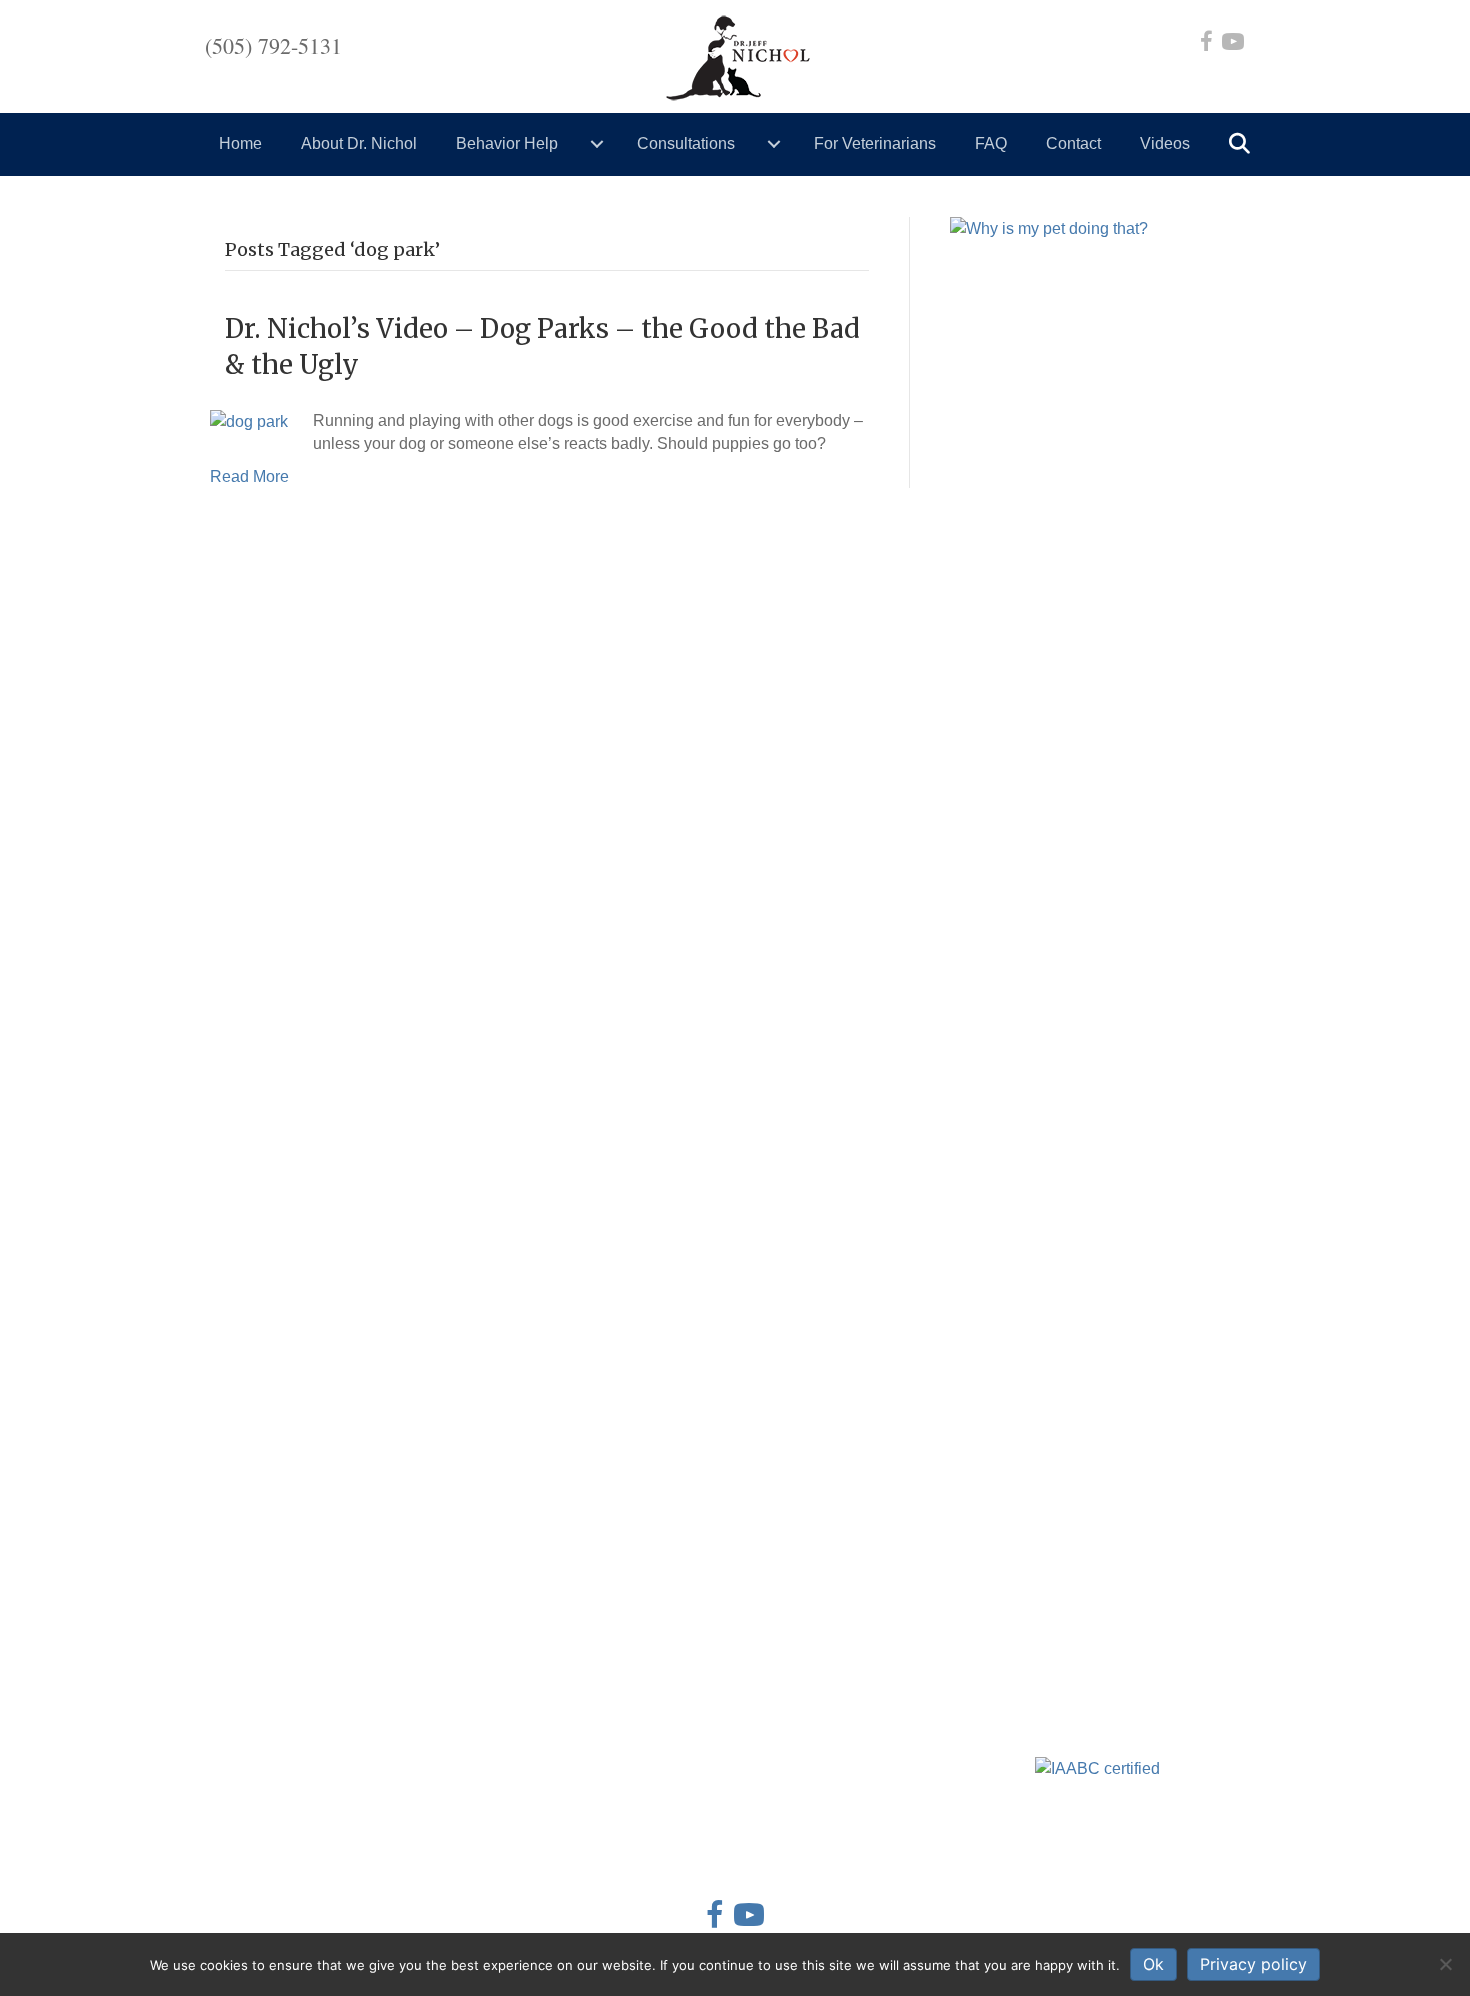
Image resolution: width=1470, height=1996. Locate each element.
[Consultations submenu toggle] (774, 144)
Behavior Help (507, 143)
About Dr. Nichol (359, 143)
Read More (249, 476)
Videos (1165, 143)
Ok (1153, 1964)
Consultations (686, 143)
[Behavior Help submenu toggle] (597, 144)
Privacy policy (1253, 1964)
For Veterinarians (875, 143)
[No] (1445, 1964)
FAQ (991, 143)
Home (240, 143)
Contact (1073, 143)
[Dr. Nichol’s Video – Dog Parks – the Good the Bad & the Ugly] (249, 420)
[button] (1243, 144)
